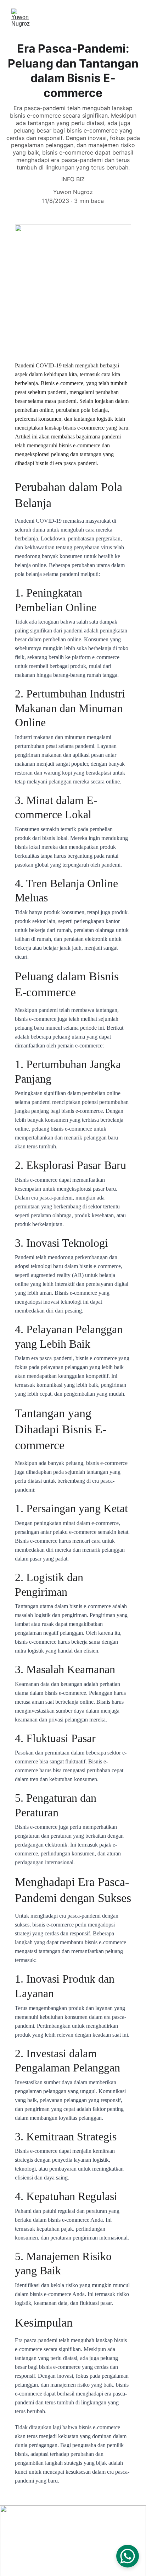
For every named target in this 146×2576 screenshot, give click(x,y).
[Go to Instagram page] (23, 2529)
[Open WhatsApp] (128, 2556)
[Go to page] (109, 2529)
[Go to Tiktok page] (44, 2529)
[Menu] (130, 18)
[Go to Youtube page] (66, 2529)
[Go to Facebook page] (87, 2529)
